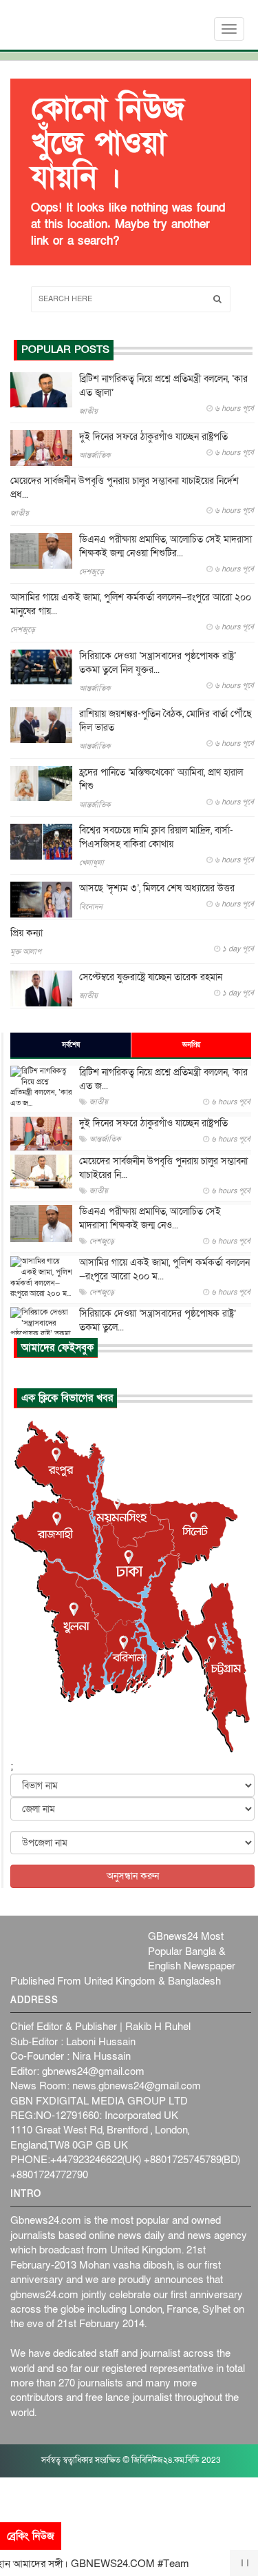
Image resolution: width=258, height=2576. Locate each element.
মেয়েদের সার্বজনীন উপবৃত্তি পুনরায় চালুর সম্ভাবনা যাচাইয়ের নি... (163, 1168)
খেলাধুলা (92, 863)
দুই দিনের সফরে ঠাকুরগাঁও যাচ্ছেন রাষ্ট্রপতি (153, 437)
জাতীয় (88, 411)
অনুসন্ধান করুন (133, 1876)
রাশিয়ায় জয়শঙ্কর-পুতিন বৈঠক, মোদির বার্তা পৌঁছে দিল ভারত (165, 721)
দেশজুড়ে (92, 572)
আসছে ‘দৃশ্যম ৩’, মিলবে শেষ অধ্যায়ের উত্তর (157, 888)
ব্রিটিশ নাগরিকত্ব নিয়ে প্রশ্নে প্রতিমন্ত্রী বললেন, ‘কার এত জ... (163, 1079)
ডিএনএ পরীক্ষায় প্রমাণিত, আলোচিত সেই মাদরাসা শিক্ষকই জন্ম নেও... (150, 1218)
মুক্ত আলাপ (26, 952)
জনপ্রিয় (191, 1045)
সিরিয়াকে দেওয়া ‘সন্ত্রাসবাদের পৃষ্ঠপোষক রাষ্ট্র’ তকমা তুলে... (158, 1320)
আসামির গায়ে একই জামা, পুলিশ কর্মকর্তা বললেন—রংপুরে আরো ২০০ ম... (164, 1269)
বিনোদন (91, 907)
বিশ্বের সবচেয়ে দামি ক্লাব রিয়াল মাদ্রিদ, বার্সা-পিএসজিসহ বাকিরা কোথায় (156, 837)
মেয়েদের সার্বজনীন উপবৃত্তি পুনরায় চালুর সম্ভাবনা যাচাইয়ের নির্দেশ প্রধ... (125, 488)
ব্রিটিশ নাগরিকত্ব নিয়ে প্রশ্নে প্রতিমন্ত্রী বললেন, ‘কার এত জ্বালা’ (163, 386)
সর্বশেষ (71, 1045)
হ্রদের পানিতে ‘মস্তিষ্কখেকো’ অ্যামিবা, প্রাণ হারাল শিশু (161, 779)
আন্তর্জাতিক (95, 455)
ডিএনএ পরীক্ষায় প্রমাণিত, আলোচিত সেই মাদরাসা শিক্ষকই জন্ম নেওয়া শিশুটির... (165, 546)
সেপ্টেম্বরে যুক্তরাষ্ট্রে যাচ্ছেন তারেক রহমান (151, 977)
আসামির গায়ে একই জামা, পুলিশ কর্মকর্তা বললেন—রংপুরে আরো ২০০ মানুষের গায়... (131, 604)
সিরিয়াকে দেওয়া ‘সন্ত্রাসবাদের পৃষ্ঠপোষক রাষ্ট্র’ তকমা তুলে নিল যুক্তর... (158, 663)
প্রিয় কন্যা (26, 933)
